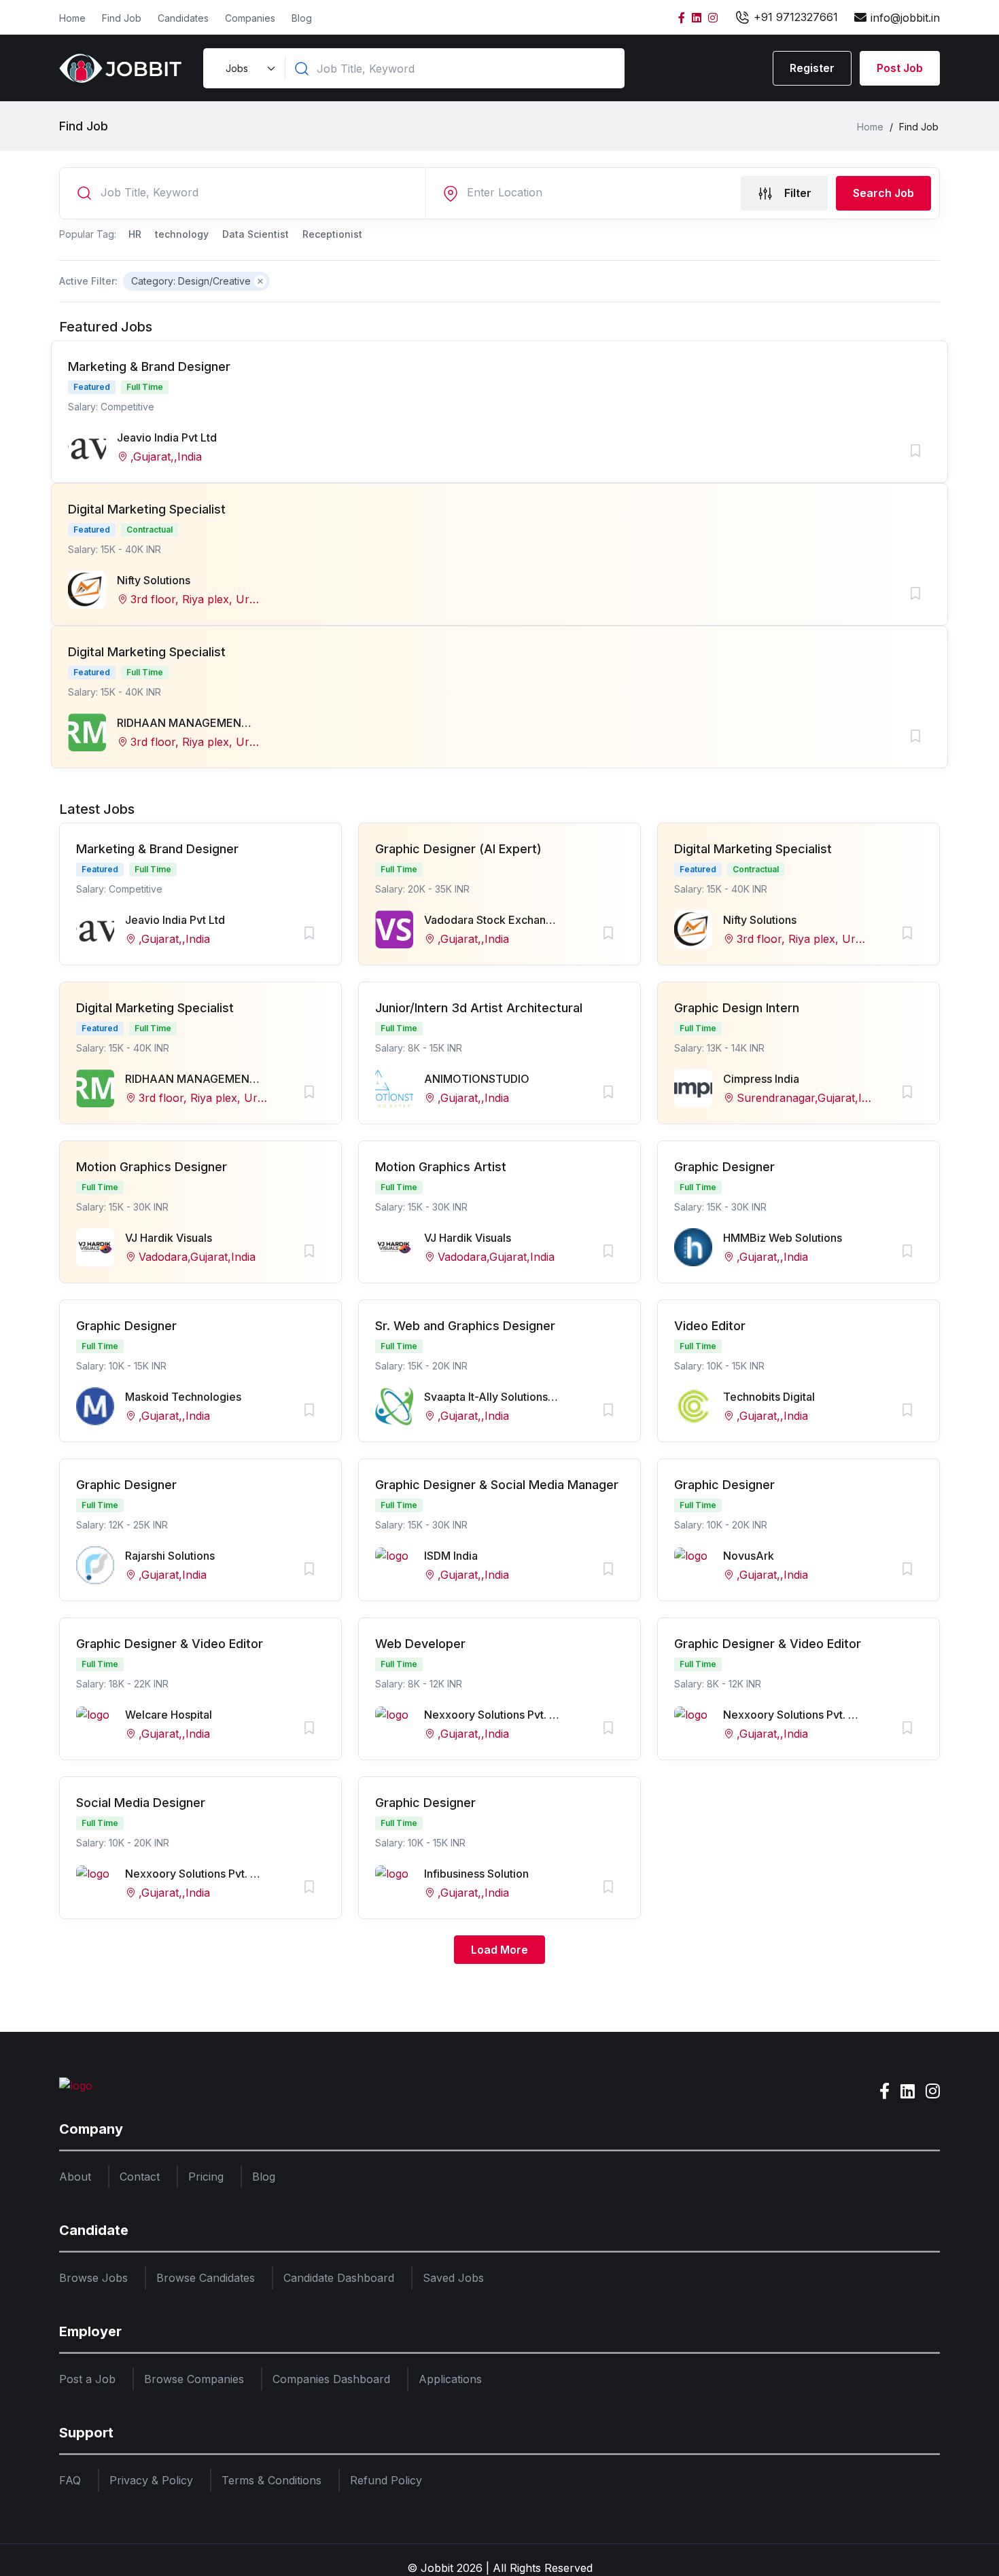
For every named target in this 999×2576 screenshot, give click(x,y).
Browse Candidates (206, 2278)
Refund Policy (386, 2480)
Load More (500, 1950)
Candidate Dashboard (339, 2278)
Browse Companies (194, 2379)
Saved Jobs (453, 2278)
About (75, 2177)
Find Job (122, 18)
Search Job (883, 193)
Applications (450, 2379)
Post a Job (87, 2379)
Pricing (206, 2177)
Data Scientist (256, 234)
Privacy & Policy (151, 2480)
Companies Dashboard (331, 2379)
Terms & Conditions (271, 2480)
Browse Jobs (93, 2278)
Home (72, 18)
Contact (140, 2177)
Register (812, 68)
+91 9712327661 (794, 17)
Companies (250, 18)
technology (182, 234)
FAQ (70, 2480)
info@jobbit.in (905, 18)
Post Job (900, 68)
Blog (302, 18)
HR (135, 234)
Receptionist (332, 234)
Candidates (183, 18)
